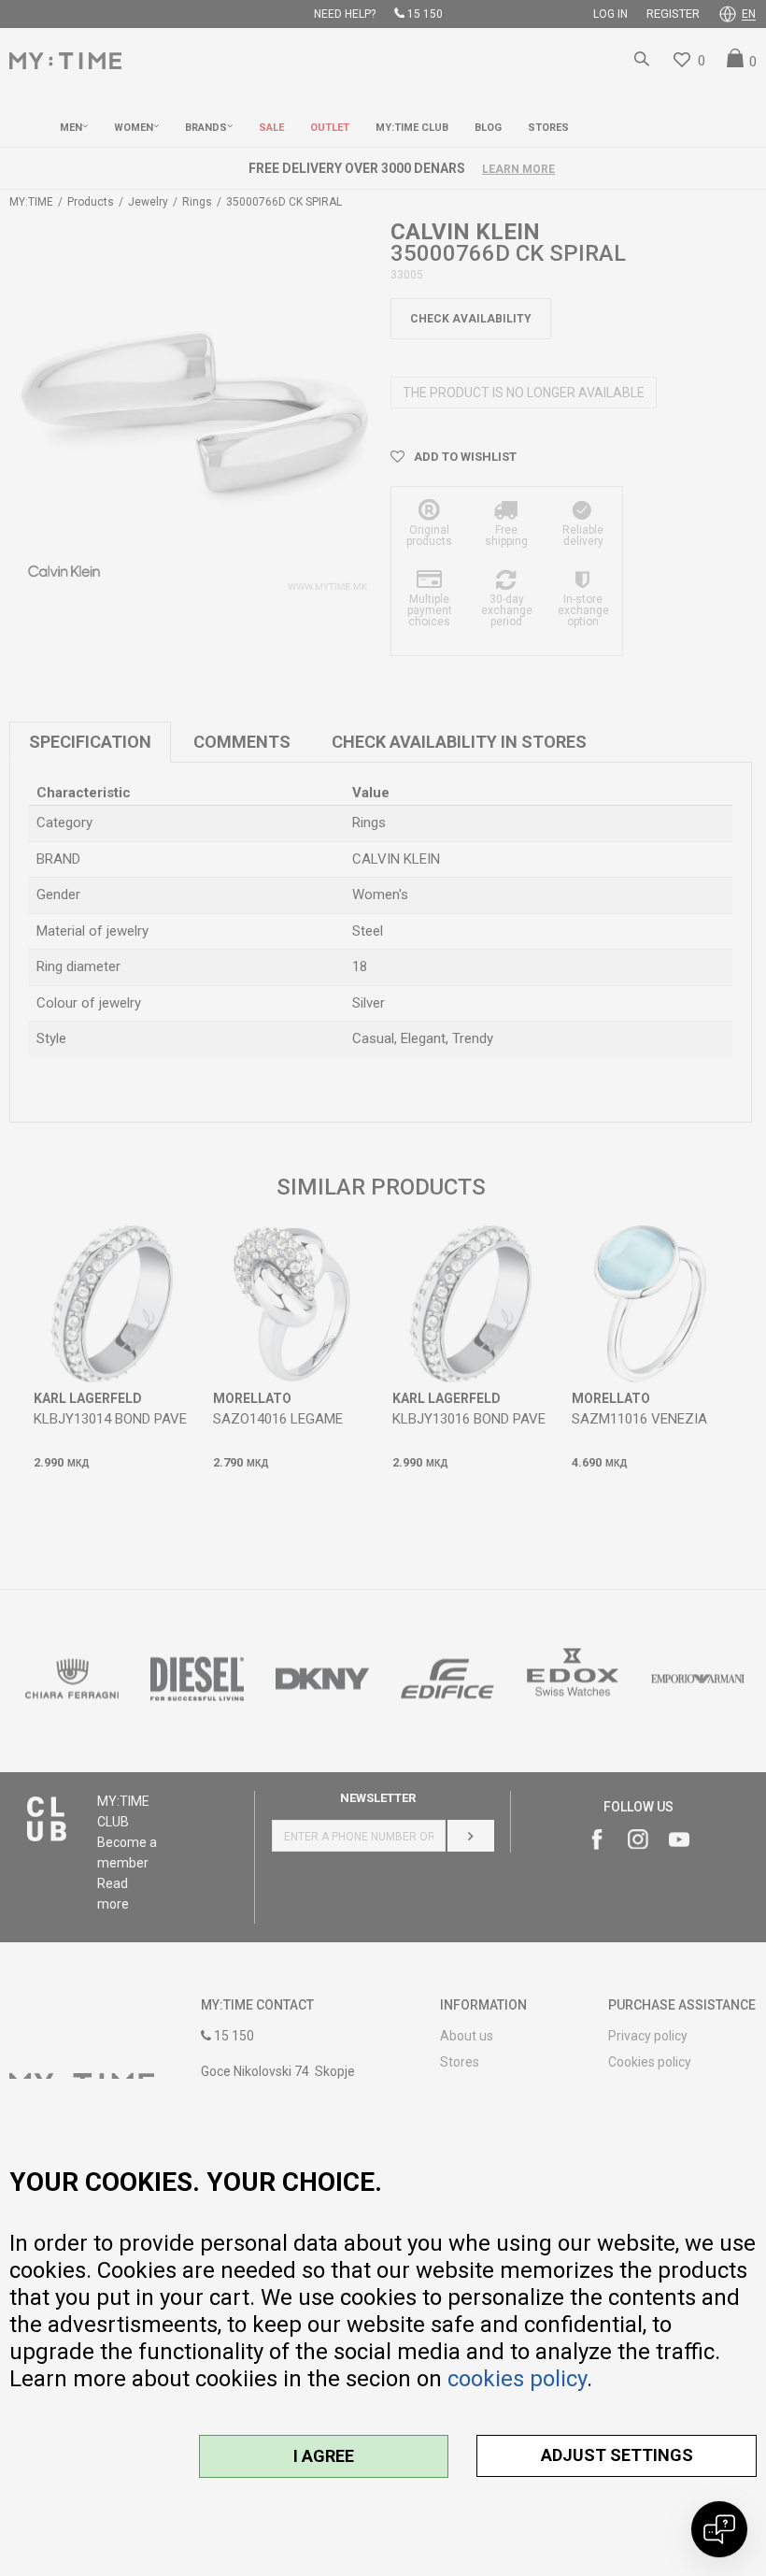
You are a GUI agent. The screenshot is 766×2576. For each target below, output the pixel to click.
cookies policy (517, 2379)
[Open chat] (719, 2529)
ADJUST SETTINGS (617, 2455)
